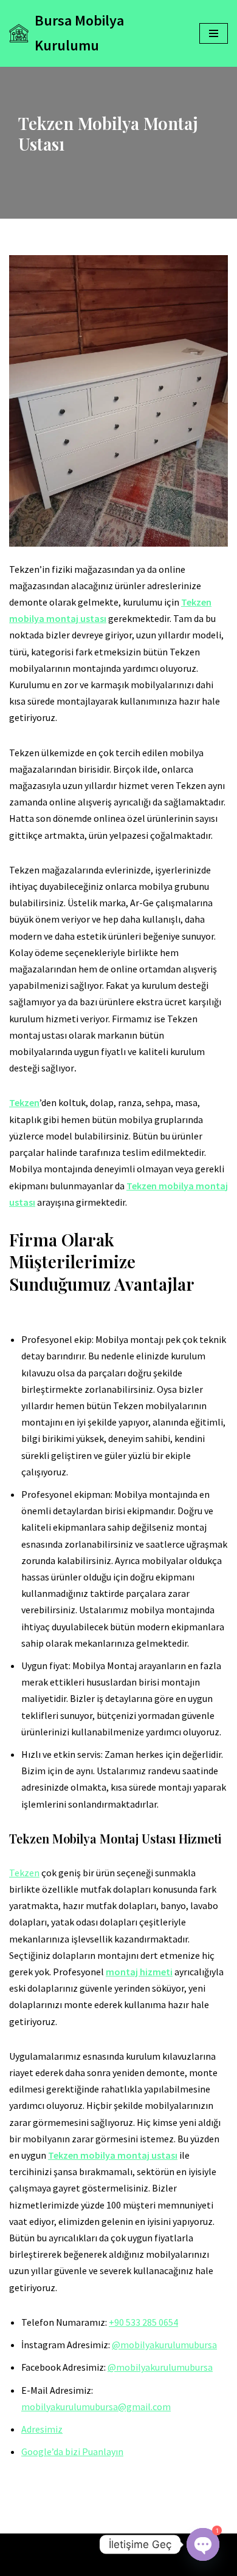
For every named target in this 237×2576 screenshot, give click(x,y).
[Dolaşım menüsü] (214, 33)
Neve (93, 2546)
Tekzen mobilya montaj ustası (113, 2155)
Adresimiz (42, 2429)
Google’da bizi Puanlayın (72, 2451)
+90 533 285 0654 (143, 2322)
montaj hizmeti (139, 1972)
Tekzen (24, 1102)
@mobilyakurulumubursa (164, 2345)
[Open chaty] (203, 2544)
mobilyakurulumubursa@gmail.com (96, 2407)
